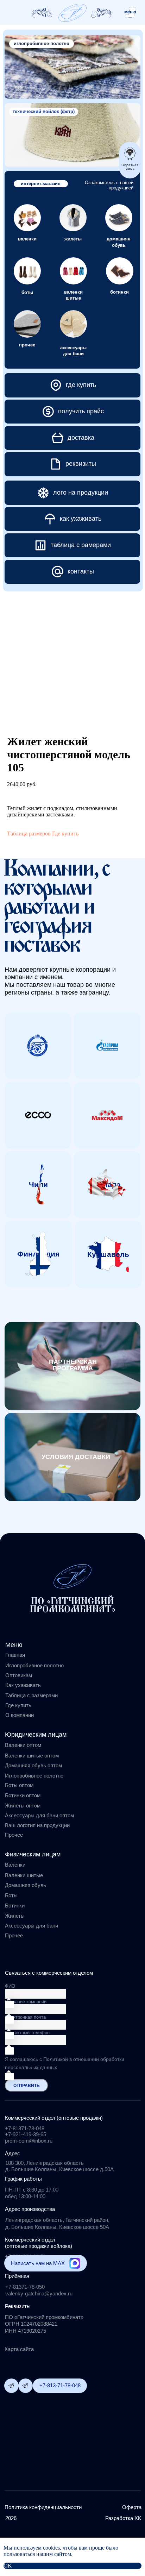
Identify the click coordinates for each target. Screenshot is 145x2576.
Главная (15, 1655)
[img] (72, 13)
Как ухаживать (23, 1685)
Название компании (26, 2002)
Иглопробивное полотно (34, 1665)
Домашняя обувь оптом (33, 1765)
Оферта (132, 2507)
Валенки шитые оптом (32, 1756)
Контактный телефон (27, 2033)
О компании (20, 1715)
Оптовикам (19, 1675)
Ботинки (15, 1906)
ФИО (10, 1986)
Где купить (65, 833)
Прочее (14, 1935)
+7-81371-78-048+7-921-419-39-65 (26, 2131)
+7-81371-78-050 (25, 2287)
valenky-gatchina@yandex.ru (39, 2293)
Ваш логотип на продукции (37, 1825)
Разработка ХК (123, 2518)
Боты (11, 1895)
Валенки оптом (23, 1745)
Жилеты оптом (23, 1806)
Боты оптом (19, 1785)
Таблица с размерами (31, 1695)
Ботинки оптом (23, 1795)
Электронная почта (25, 2017)
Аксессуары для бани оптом (39, 1815)
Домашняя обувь (26, 1885)
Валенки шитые (24, 1875)
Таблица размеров (29, 833)
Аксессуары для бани (31, 1926)
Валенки (15, 1865)
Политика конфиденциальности (43, 2507)
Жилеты (15, 1916)
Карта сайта (19, 2349)
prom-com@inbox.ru (29, 2141)
